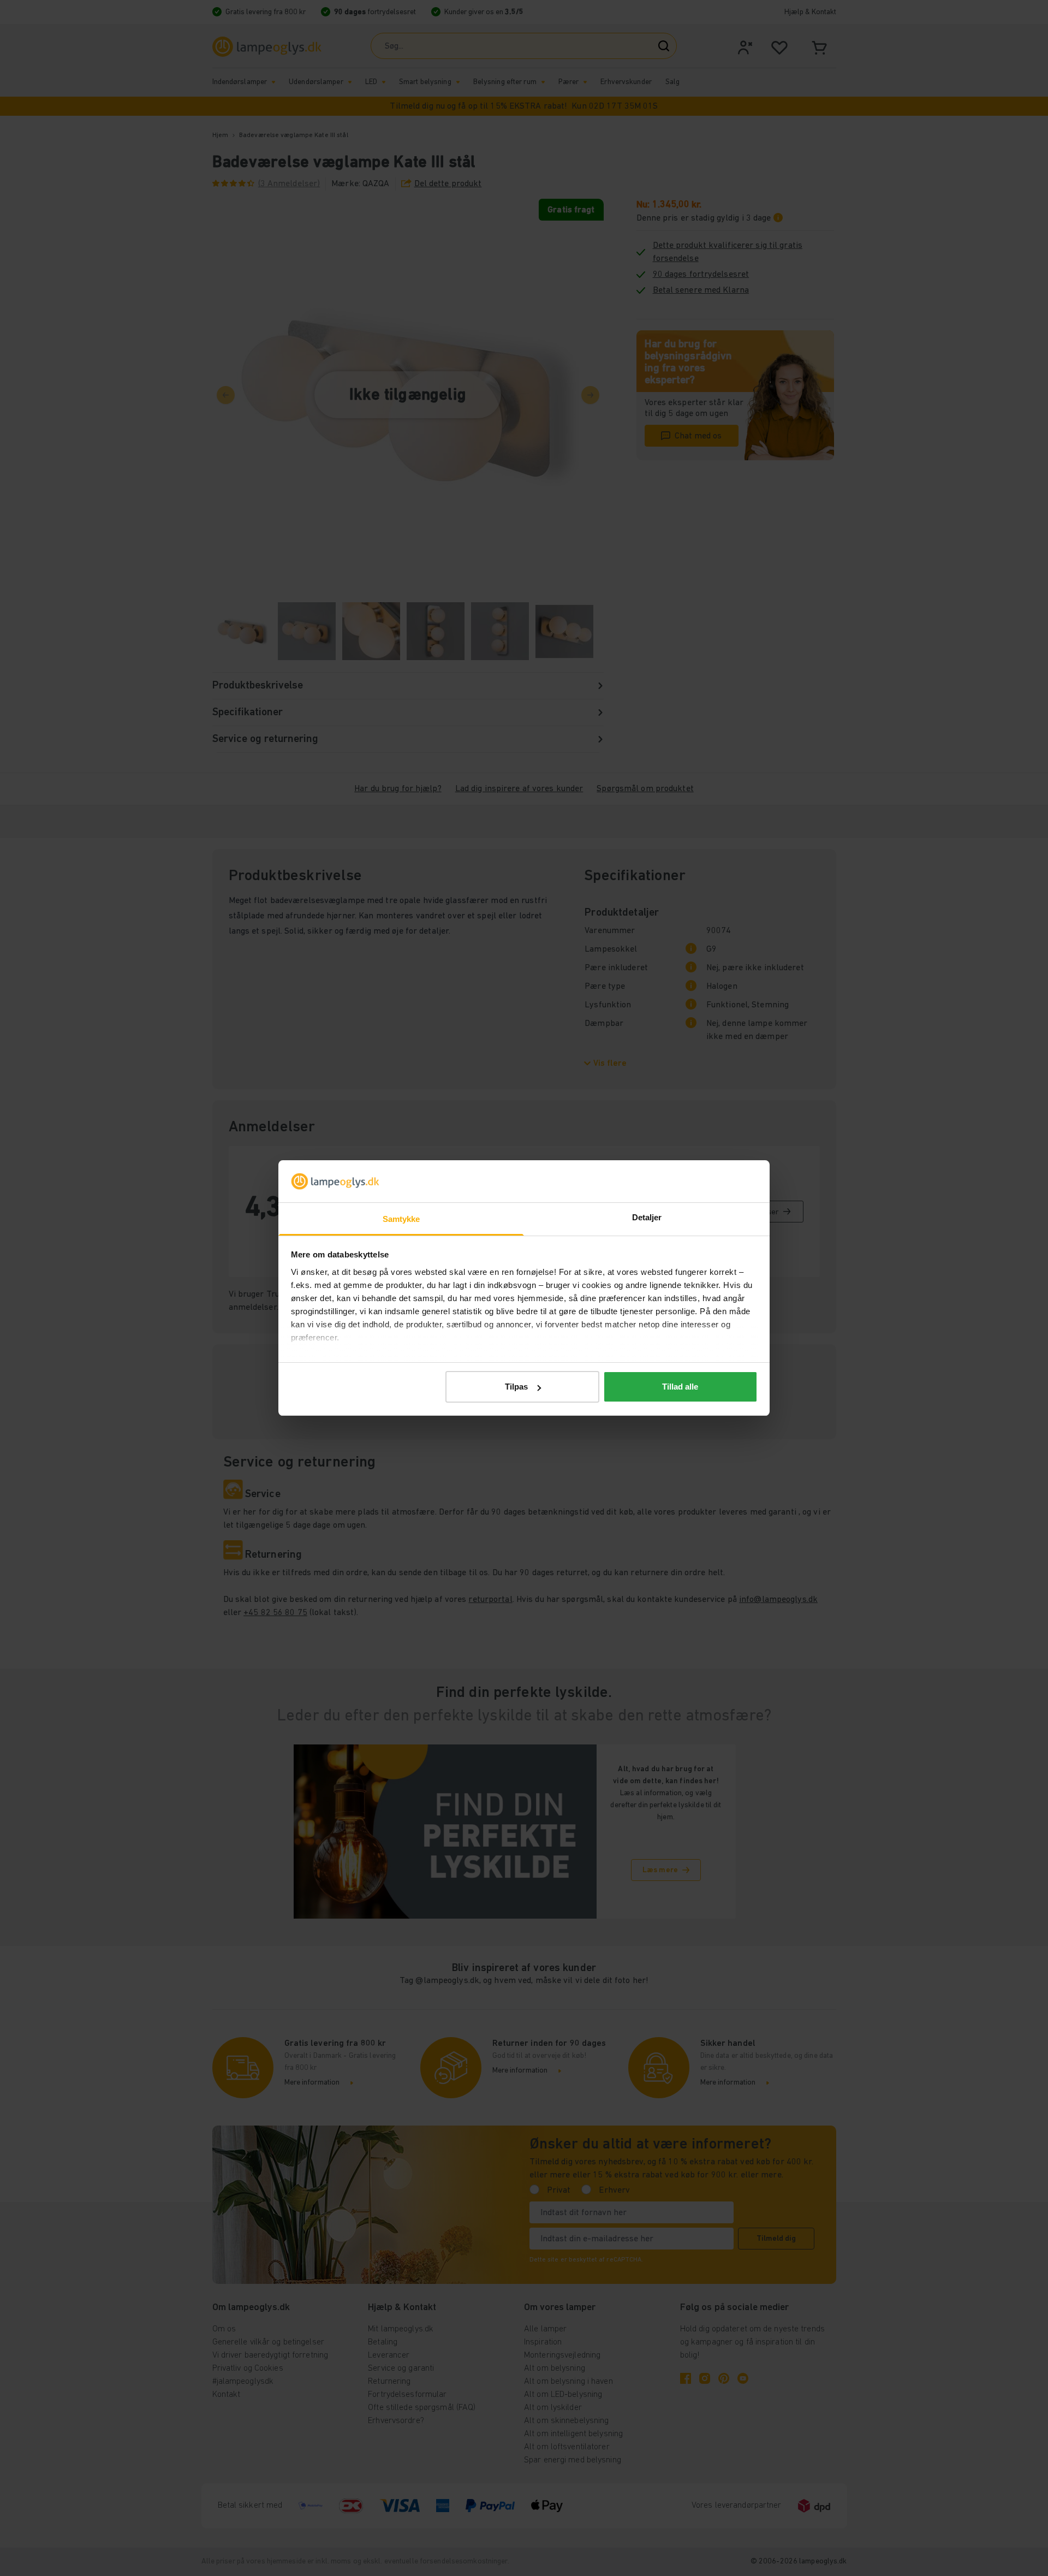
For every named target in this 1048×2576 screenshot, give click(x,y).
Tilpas (516, 1387)
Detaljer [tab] (647, 1217)
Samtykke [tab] (401, 1219)
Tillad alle (680, 1387)
